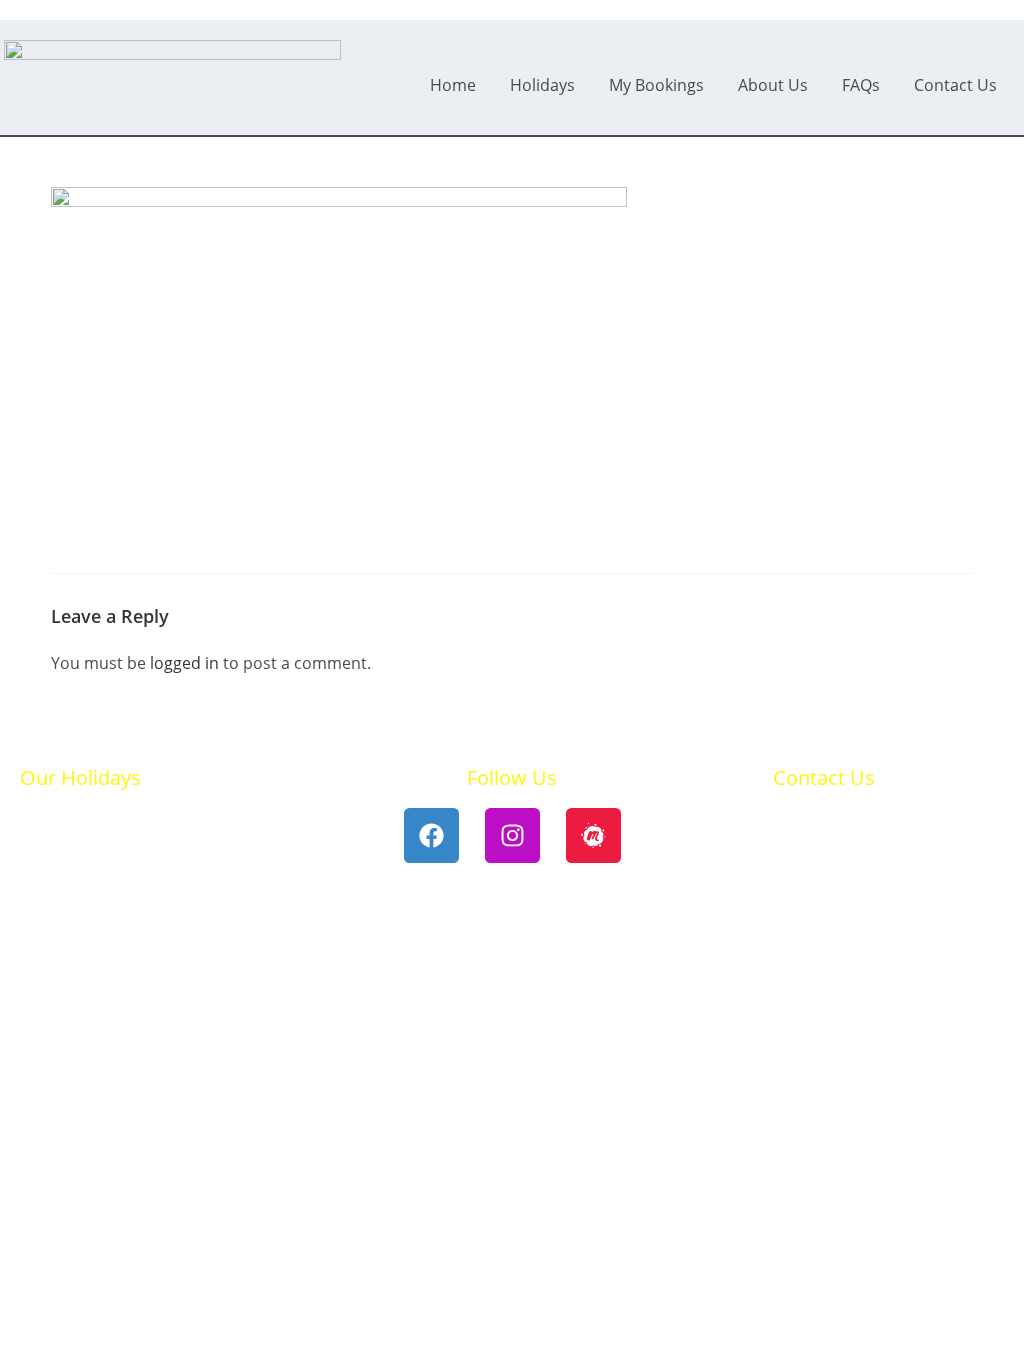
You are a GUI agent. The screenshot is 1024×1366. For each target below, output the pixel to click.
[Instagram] (512, 835)
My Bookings (656, 85)
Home (453, 85)
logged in (184, 663)
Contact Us (955, 85)
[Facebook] (431, 835)
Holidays (542, 85)
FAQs (861, 85)
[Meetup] (593, 835)
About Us (773, 85)
